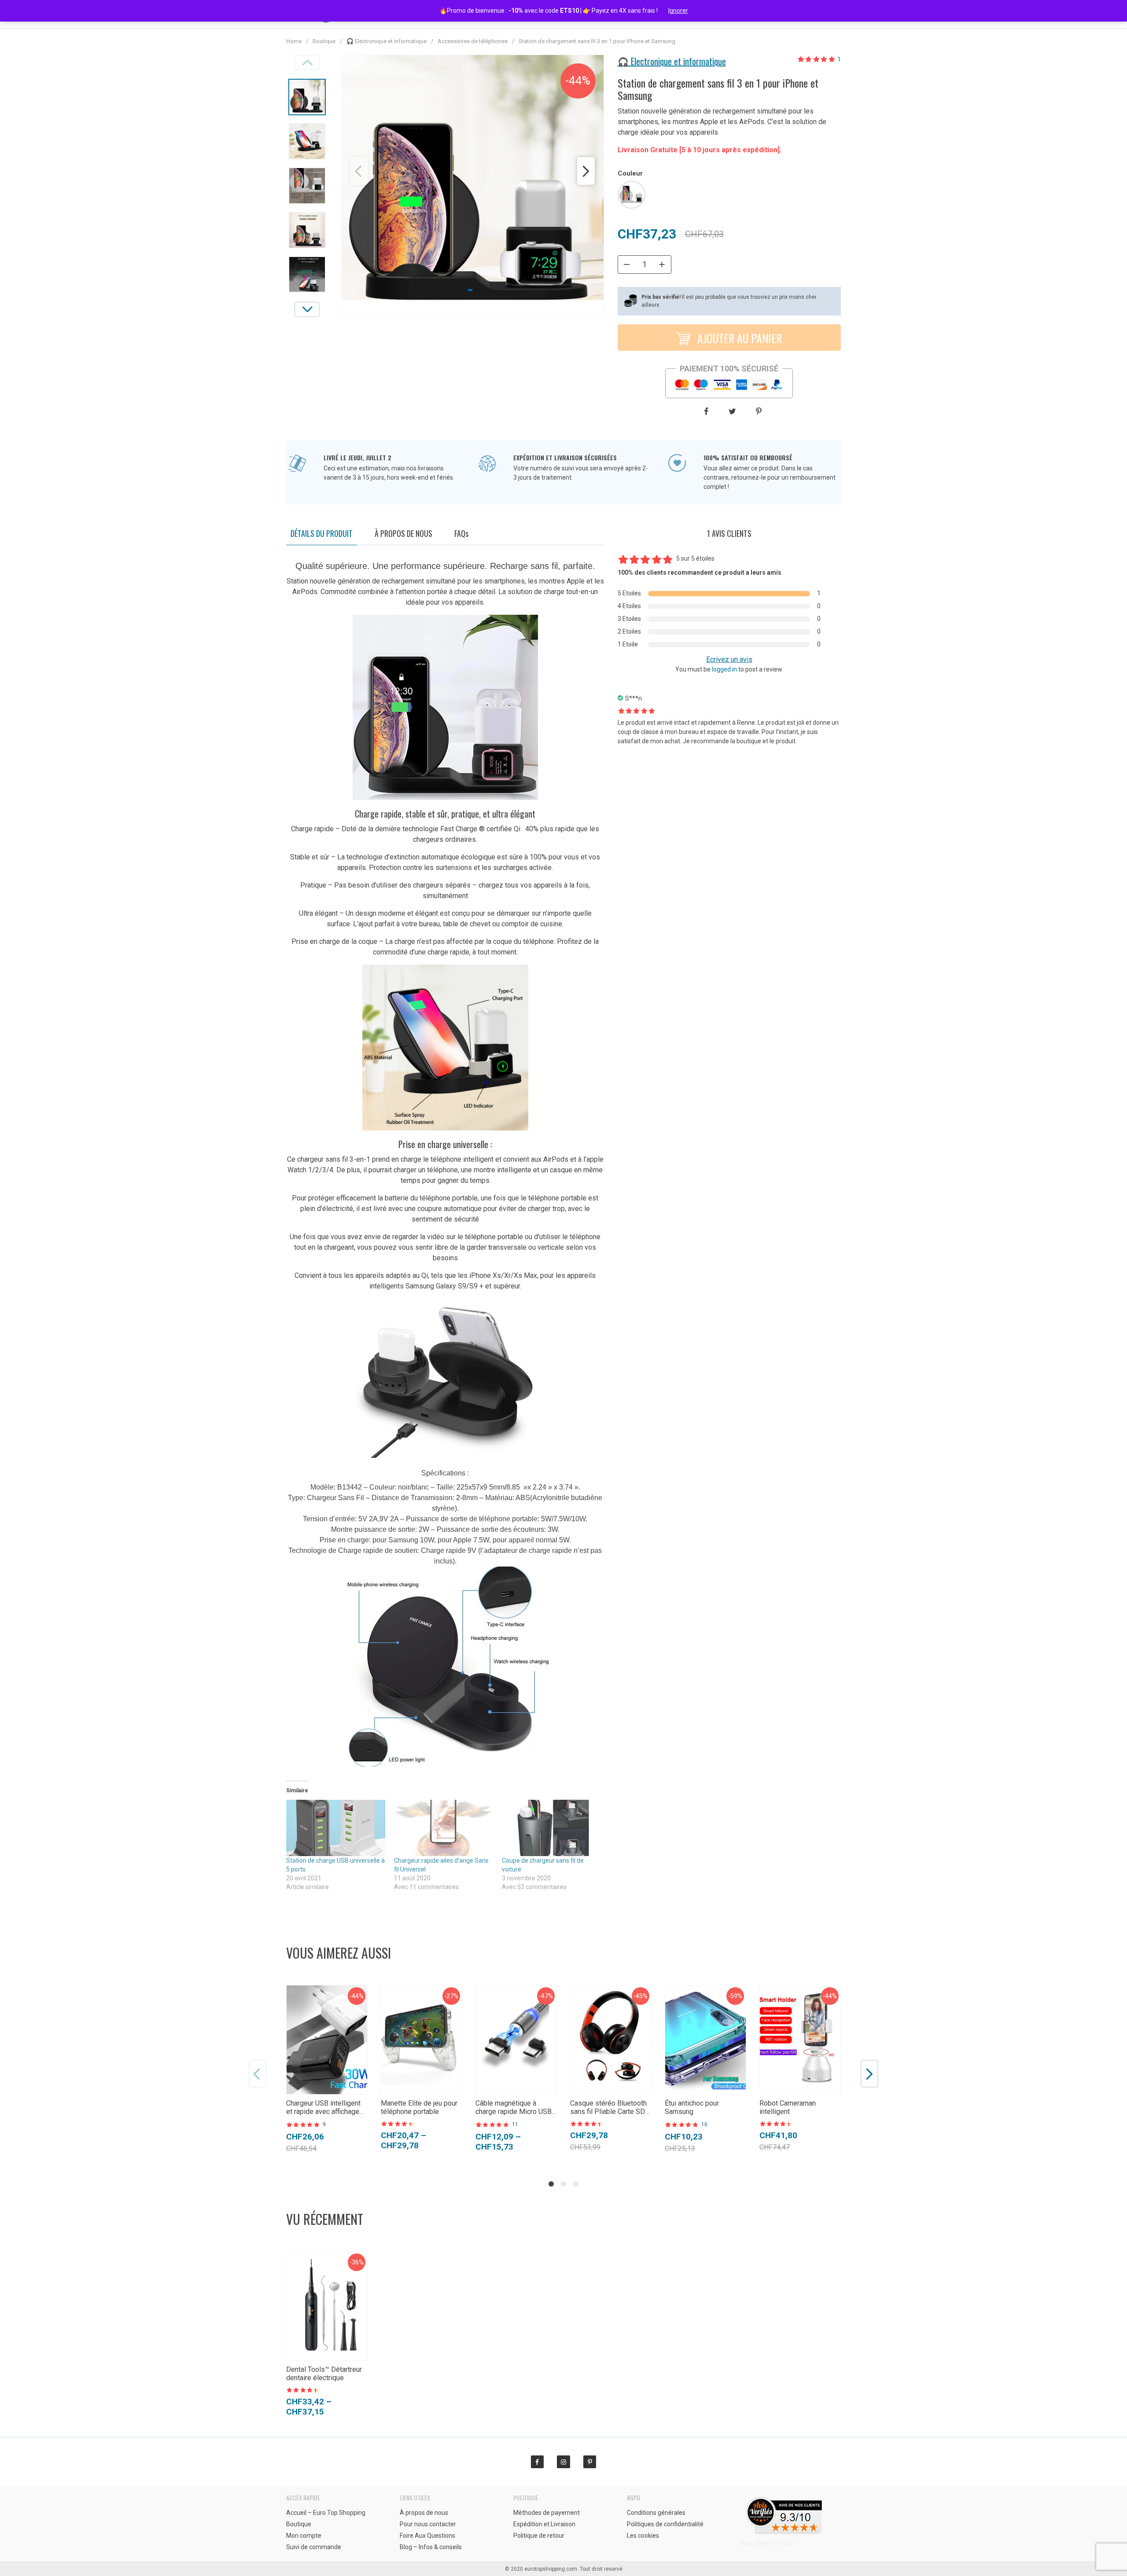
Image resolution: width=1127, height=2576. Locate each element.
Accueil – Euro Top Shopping (326, 2513)
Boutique (324, 41)
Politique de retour (539, 2536)
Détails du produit (322, 533)
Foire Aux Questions (427, 2536)
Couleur (630, 173)
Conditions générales (656, 2513)
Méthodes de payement (547, 2513)
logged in (724, 669)
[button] (359, 171)
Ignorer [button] (678, 11)
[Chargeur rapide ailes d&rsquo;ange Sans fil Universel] (444, 1828)
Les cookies (643, 2536)
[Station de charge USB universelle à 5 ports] (336, 1828)
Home (294, 41)
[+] (662, 264)
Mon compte (304, 2536)
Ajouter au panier (738, 338)
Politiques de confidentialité (665, 2524)
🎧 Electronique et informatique (387, 41)
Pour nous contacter (428, 2524)
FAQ (461, 533)
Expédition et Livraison (544, 2524)
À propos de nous (403, 533)
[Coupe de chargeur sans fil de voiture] (551, 1828)
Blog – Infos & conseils (431, 2547)
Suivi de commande (314, 2547)
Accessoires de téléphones (473, 41)
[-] (627, 264)
